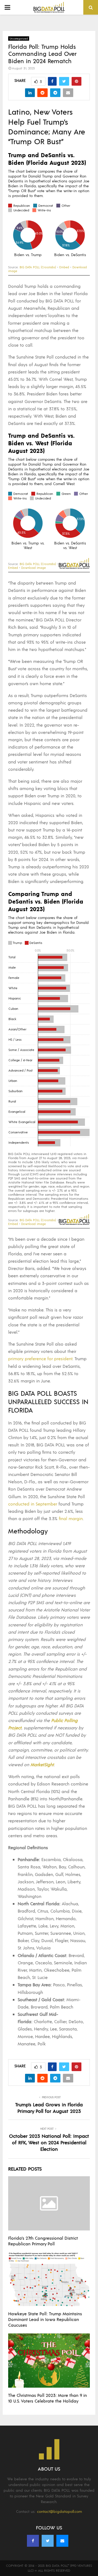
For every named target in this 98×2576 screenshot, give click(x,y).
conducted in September (33, 1504)
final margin (71, 1518)
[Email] (62, 2541)
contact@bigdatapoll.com (59, 2511)
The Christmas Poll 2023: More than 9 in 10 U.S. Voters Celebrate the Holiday (48, 2398)
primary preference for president (40, 1358)
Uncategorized (19, 38)
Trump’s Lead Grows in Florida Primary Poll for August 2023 (49, 2108)
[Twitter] (48, 2541)
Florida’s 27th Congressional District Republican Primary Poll (43, 2241)
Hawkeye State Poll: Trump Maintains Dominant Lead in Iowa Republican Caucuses (45, 2319)
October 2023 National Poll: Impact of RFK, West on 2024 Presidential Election (49, 2142)
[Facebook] (33, 2541)
